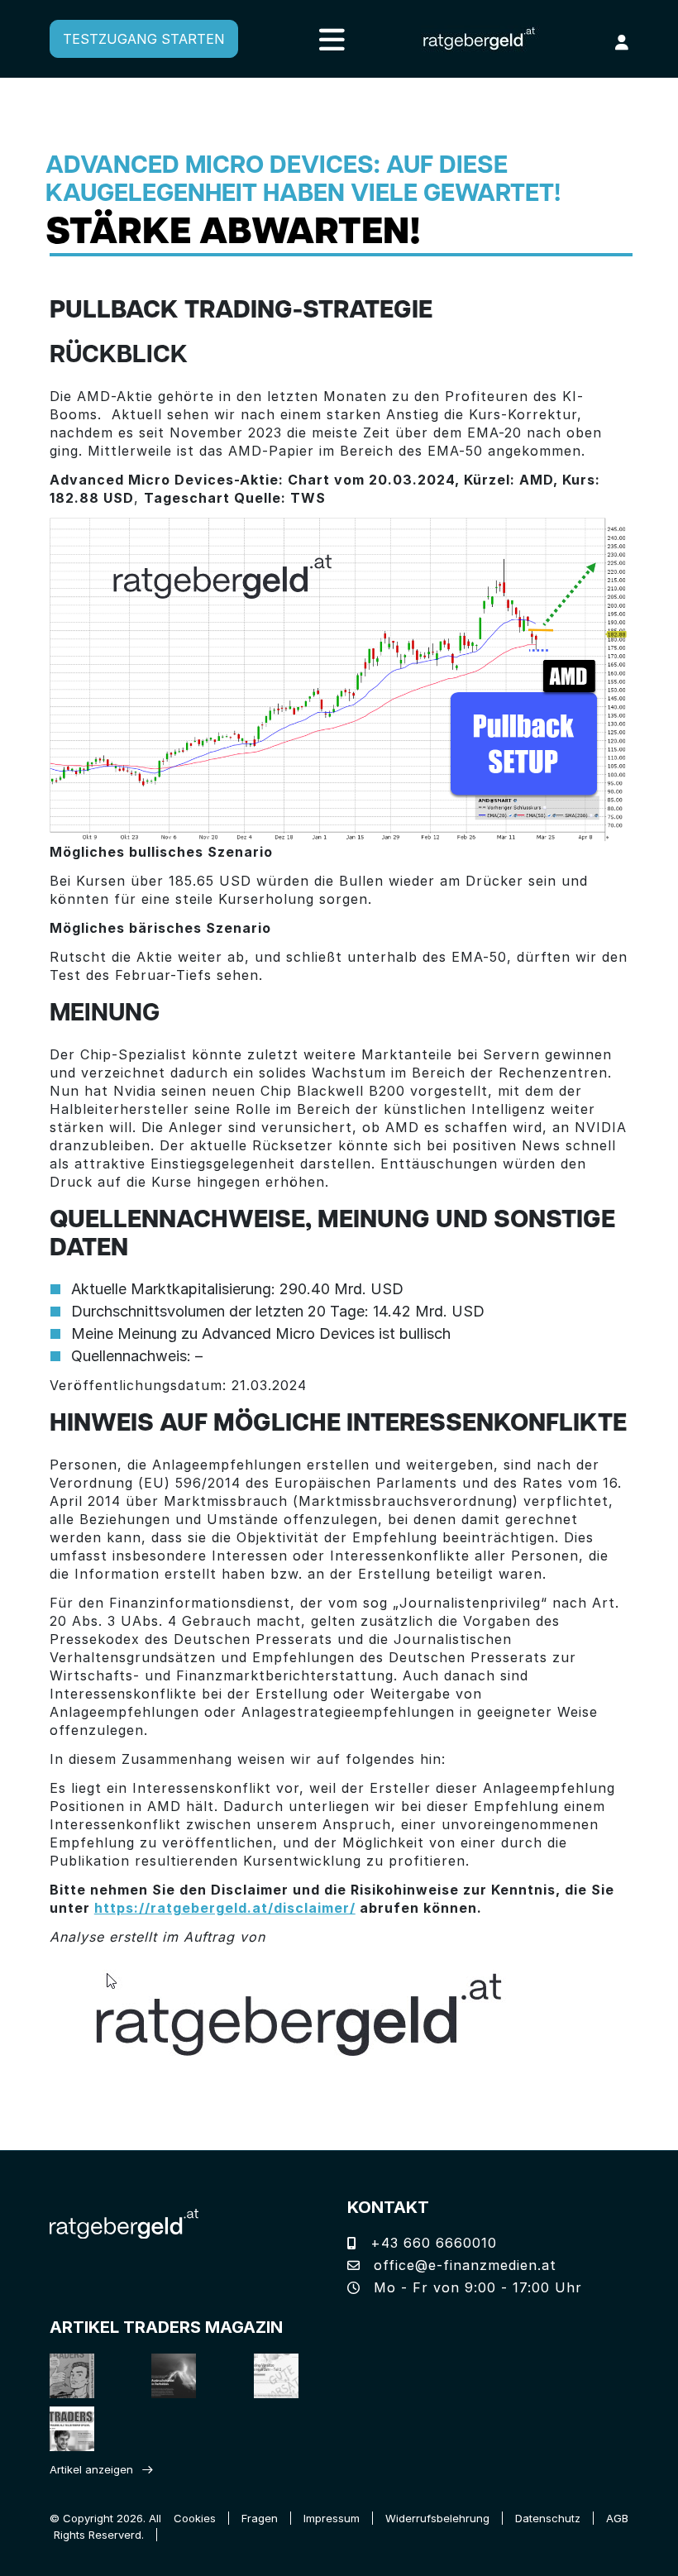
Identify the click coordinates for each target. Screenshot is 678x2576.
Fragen (260, 2518)
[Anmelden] (622, 42)
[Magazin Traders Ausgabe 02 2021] (78, 2375)
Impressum (332, 2518)
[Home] (124, 2222)
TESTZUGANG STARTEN (144, 39)
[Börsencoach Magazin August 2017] (180, 2375)
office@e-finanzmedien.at (463, 2265)
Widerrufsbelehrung (437, 2518)
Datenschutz (548, 2518)
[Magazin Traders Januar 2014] (282, 2375)
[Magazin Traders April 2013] (78, 2428)
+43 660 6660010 (431, 2243)
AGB (617, 2518)
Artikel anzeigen (91, 2469)
